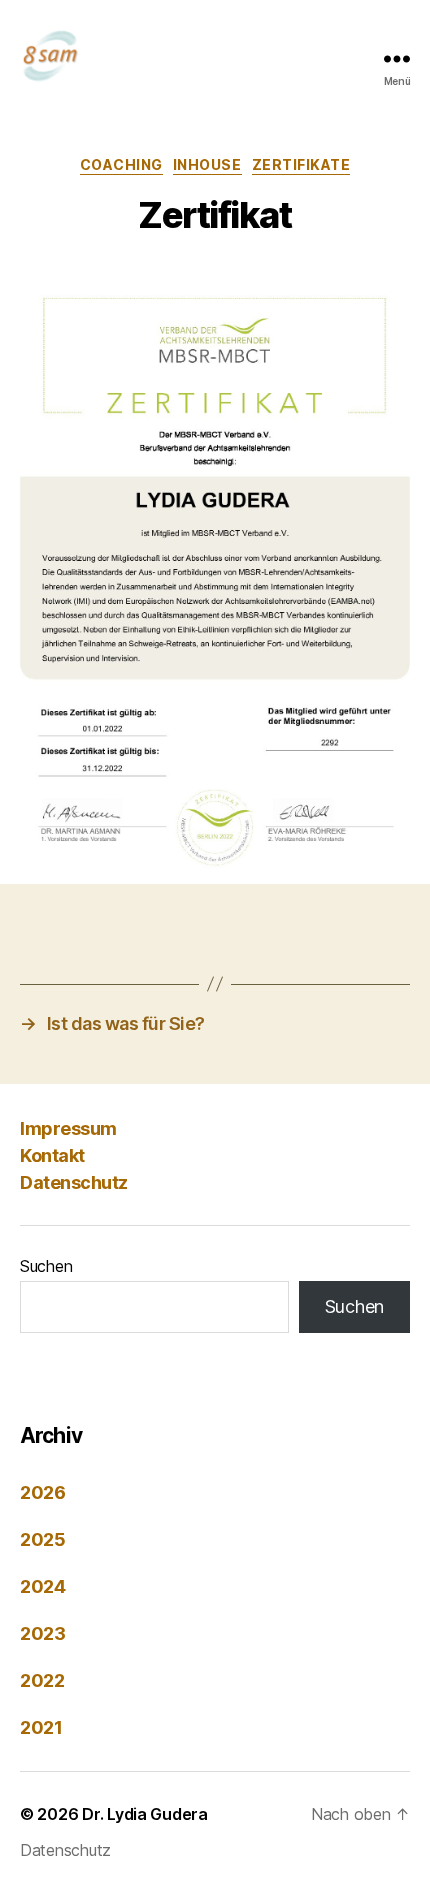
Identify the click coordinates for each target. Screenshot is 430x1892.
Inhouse (207, 164)
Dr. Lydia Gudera (145, 1814)
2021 (41, 1727)
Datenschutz (74, 1182)
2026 (43, 1492)
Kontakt (52, 1155)
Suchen (46, 1266)
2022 (42, 1680)
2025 (43, 1539)
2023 (43, 1633)
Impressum (68, 1128)
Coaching (121, 164)
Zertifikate (301, 164)
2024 (43, 1586)
